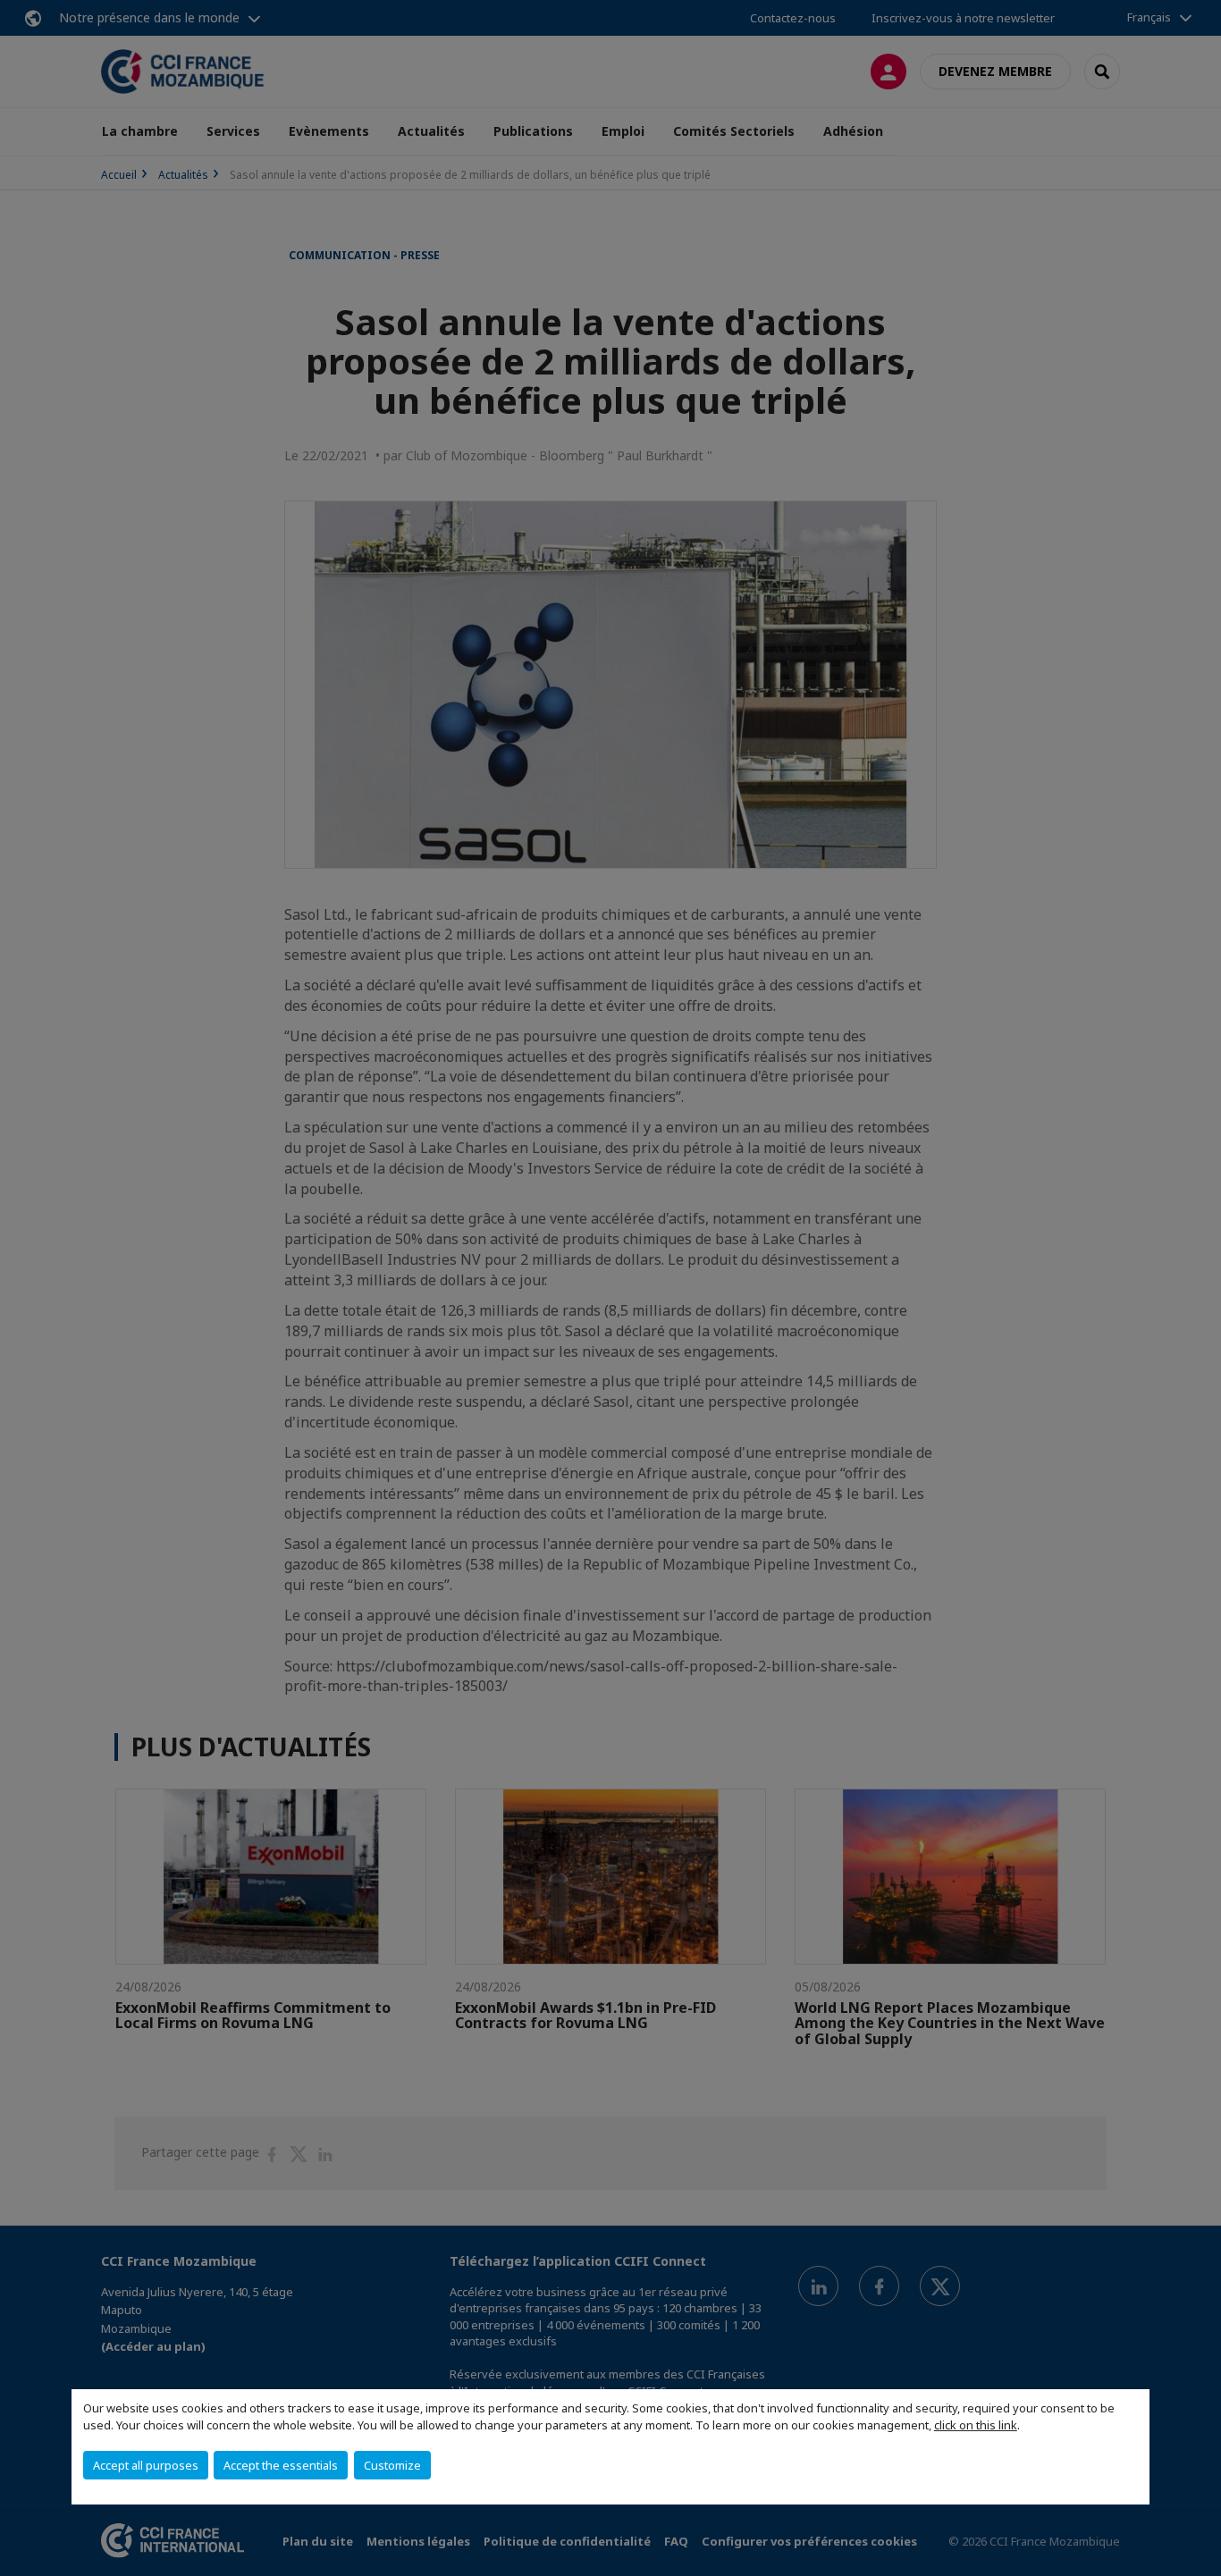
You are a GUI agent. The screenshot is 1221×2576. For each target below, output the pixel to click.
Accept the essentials (281, 2465)
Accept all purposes (146, 2465)
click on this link (976, 2425)
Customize (392, 2465)
